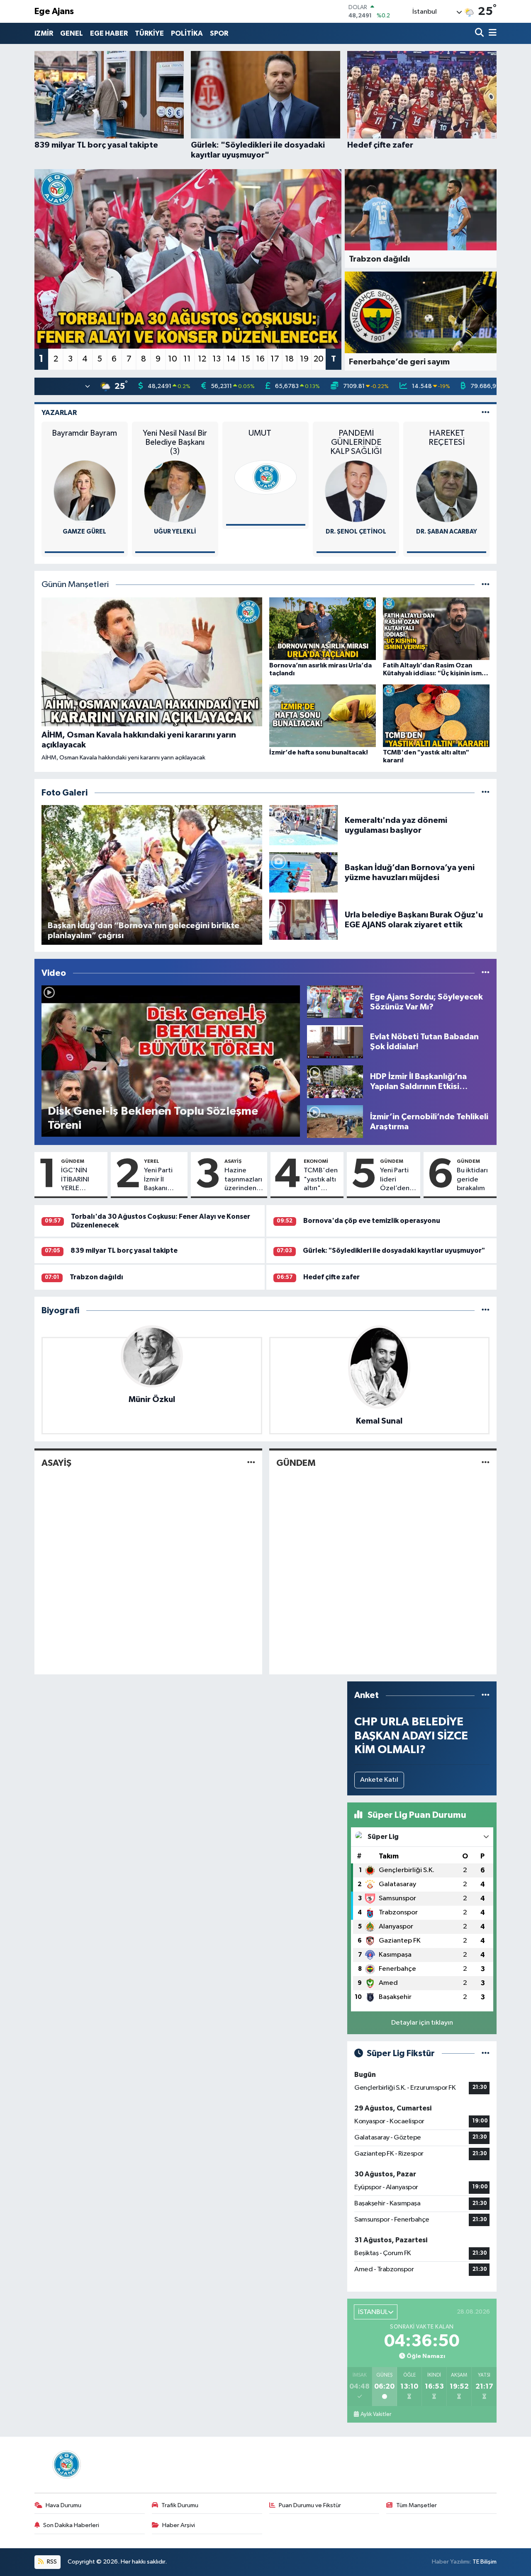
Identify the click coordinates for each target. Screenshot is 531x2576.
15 (246, 359)
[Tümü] (486, 1311)
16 (260, 359)
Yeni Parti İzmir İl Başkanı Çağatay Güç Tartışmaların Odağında (164, 1180)
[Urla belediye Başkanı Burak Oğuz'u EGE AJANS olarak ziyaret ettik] (304, 920)
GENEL (72, 33)
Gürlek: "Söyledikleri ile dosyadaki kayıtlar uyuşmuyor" (394, 1250)
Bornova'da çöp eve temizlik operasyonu (372, 1221)
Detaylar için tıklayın (422, 2023)
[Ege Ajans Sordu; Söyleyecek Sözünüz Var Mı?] (335, 1002)
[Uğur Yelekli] (175, 491)
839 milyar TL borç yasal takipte (124, 1250)
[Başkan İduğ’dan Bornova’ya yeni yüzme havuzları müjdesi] (304, 872)
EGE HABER (109, 33)
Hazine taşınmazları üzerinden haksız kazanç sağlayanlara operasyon (244, 1180)
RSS (51, 2562)
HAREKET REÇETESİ (447, 438)
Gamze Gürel (84, 532)
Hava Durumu (63, 2505)
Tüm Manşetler (417, 2505)
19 (304, 359)
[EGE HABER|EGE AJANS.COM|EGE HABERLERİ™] (66, 2464)
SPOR (219, 33)
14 (231, 359)
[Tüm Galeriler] (486, 793)
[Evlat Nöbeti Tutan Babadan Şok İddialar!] (335, 1042)
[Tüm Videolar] (486, 973)
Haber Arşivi (179, 2525)
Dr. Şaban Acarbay (447, 532)
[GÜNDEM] (486, 1463)
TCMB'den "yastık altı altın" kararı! (321, 1180)
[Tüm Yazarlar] (486, 413)
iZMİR (44, 33)
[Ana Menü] (491, 33)
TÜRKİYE (149, 33)
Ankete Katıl (379, 1780)
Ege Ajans (54, 11)
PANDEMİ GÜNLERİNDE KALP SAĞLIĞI (356, 442)
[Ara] (480, 33)
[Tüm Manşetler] (486, 585)
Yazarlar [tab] (59, 413)
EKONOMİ (316, 1161)
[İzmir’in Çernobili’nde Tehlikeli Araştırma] (335, 1122)
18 (289, 359)
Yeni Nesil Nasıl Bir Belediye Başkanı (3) (175, 442)
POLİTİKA (187, 33)
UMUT (266, 433)
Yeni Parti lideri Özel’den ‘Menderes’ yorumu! (398, 1180)
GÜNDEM (73, 1161)
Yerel (152, 1161)
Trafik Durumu (180, 2505)
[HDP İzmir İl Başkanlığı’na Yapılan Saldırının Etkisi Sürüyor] (335, 1081)
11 (187, 359)
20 (319, 359)
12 (202, 359)
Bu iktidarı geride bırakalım (472, 1179)
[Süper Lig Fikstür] (486, 2053)
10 (173, 359)
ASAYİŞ (233, 1161)
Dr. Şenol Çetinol (356, 532)
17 (275, 359)
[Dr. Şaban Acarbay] (447, 491)
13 (217, 359)
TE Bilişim (485, 2562)
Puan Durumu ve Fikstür (310, 2505)
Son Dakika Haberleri (71, 2525)
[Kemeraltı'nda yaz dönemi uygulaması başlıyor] (304, 825)
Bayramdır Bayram (84, 433)
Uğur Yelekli (175, 532)
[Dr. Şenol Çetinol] (356, 491)
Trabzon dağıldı (96, 1277)
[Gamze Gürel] (85, 491)
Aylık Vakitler (376, 2414)
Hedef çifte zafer (331, 1277)
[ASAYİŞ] (251, 1463)
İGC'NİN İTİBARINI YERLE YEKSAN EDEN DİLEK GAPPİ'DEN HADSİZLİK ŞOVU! (79, 1180)
